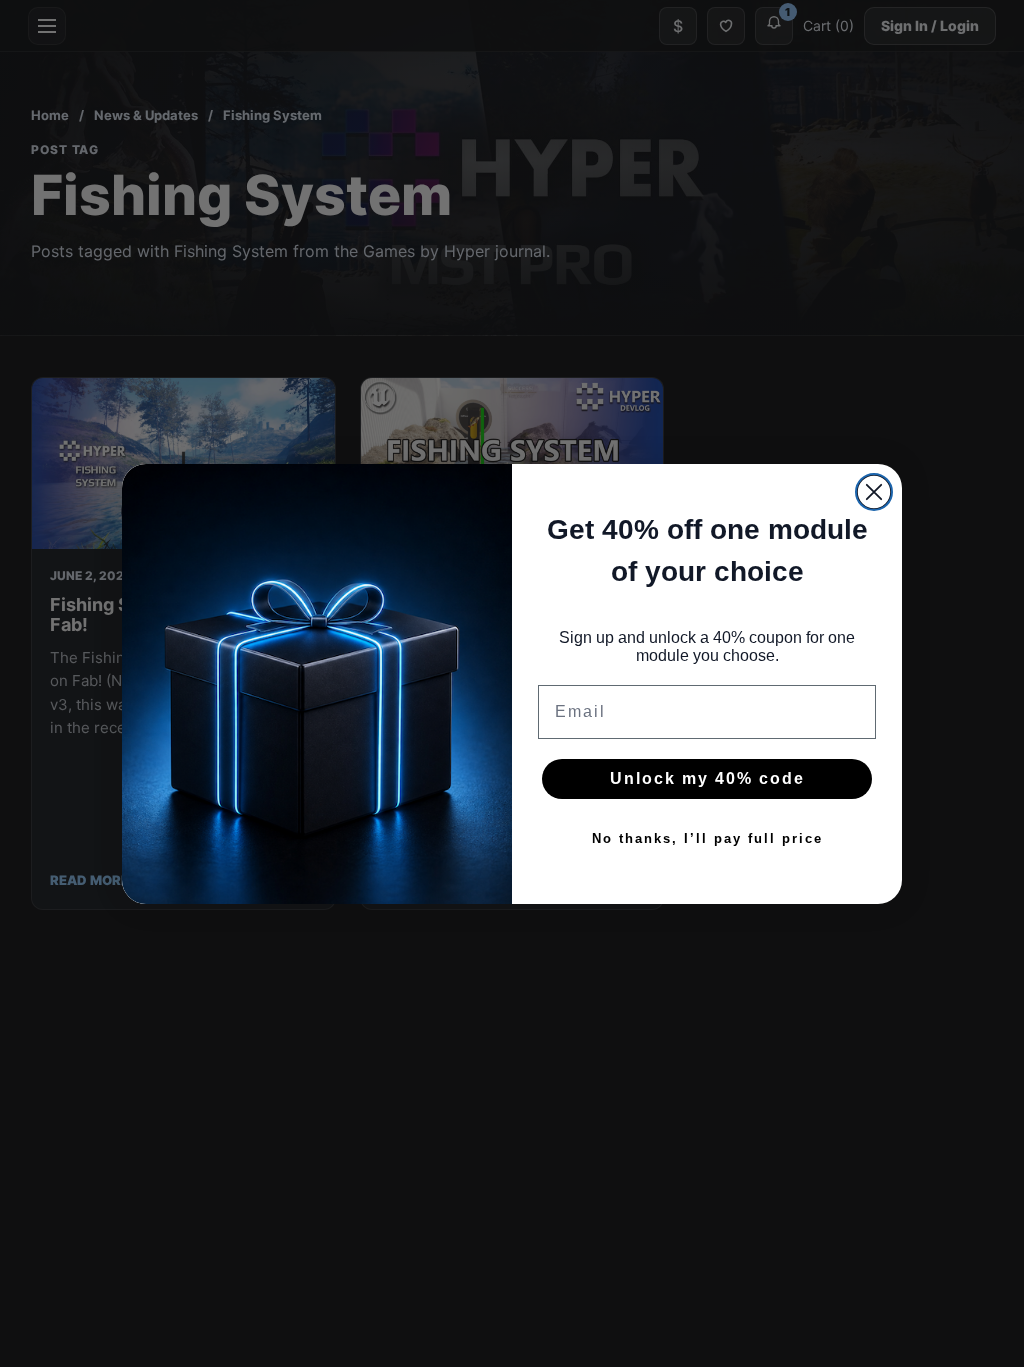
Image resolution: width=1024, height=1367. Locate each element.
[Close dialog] (874, 492)
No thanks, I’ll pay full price (707, 838)
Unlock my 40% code (707, 778)
